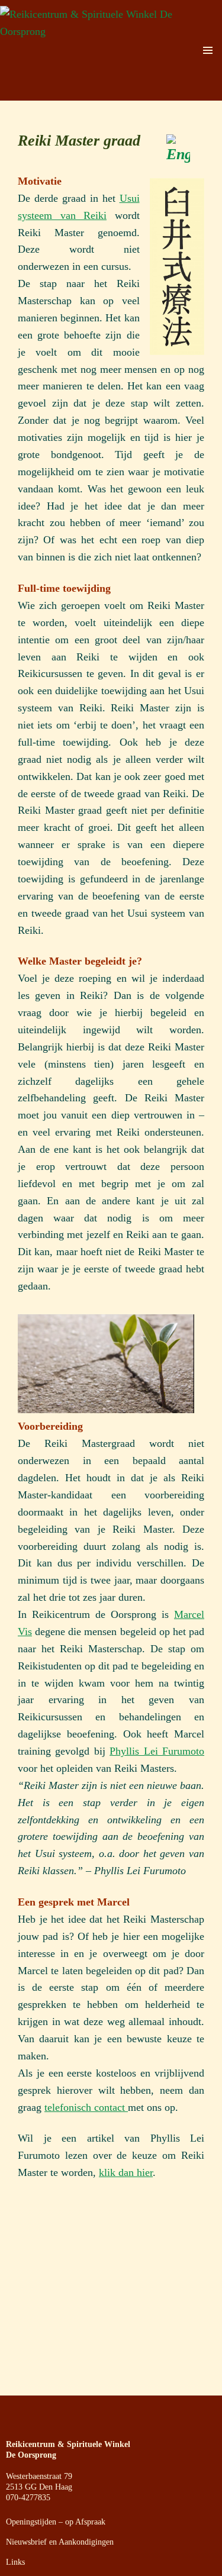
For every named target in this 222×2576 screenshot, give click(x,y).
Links (15, 2562)
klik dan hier (126, 2172)
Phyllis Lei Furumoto (157, 1751)
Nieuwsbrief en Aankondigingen (60, 2542)
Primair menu (208, 50)
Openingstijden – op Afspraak (56, 2522)
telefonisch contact (86, 2107)
